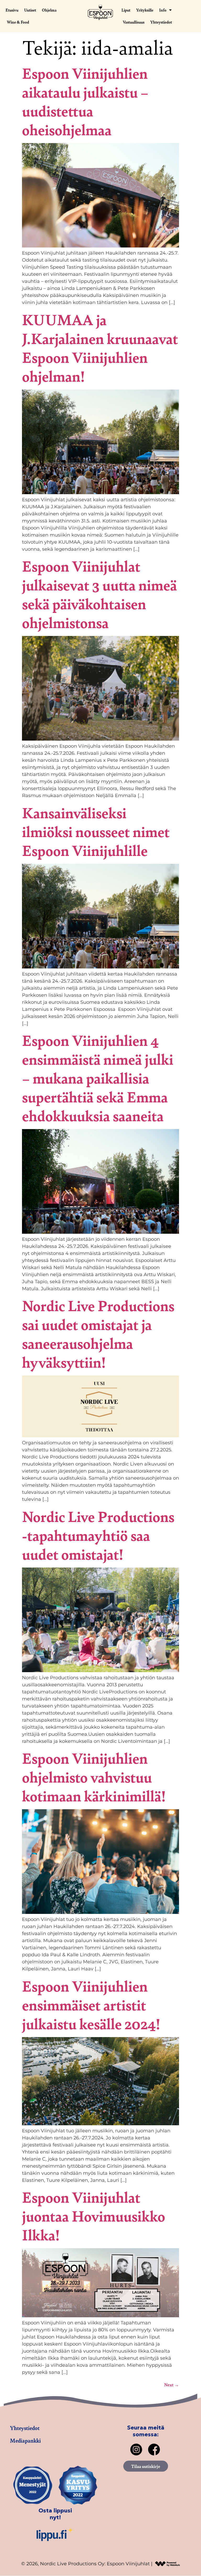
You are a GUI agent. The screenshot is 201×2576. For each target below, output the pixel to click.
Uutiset (30, 10)
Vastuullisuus (134, 22)
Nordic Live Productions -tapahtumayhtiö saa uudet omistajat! (98, 1535)
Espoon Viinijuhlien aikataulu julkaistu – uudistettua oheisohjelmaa (85, 101)
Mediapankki (25, 2440)
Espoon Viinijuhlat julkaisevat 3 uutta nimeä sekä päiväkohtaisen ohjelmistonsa (99, 594)
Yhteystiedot (161, 22)
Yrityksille (145, 10)
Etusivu (12, 10)
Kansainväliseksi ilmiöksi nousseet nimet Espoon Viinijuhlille (96, 831)
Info (163, 10)
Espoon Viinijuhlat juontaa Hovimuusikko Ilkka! (94, 2216)
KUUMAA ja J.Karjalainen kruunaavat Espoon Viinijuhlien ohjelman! (100, 348)
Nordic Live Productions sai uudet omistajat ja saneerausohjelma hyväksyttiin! (98, 1334)
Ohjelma (49, 10)
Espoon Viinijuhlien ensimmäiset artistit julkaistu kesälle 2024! (91, 2005)
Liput (126, 10)
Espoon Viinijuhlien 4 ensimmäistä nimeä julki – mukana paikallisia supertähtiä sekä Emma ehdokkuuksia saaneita (98, 1078)
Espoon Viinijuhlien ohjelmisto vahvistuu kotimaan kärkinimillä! (94, 1777)
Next (172, 2385)
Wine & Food (18, 22)
